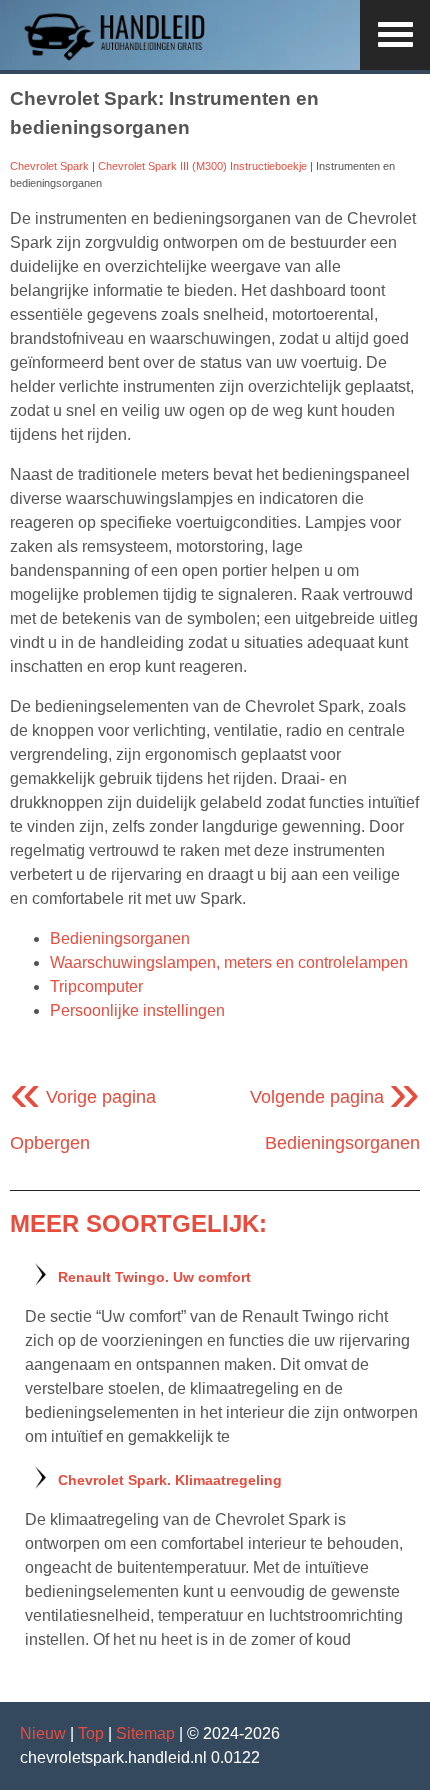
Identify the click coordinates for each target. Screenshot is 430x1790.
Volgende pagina (335, 1097)
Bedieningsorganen (120, 938)
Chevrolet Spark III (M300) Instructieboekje (202, 166)
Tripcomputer (96, 986)
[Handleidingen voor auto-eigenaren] (120, 57)
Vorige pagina (83, 1097)
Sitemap (145, 1733)
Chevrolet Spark (49, 166)
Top (91, 1733)
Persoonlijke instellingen (137, 1010)
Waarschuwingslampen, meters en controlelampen (229, 962)
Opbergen (50, 1143)
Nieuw (43, 1733)
